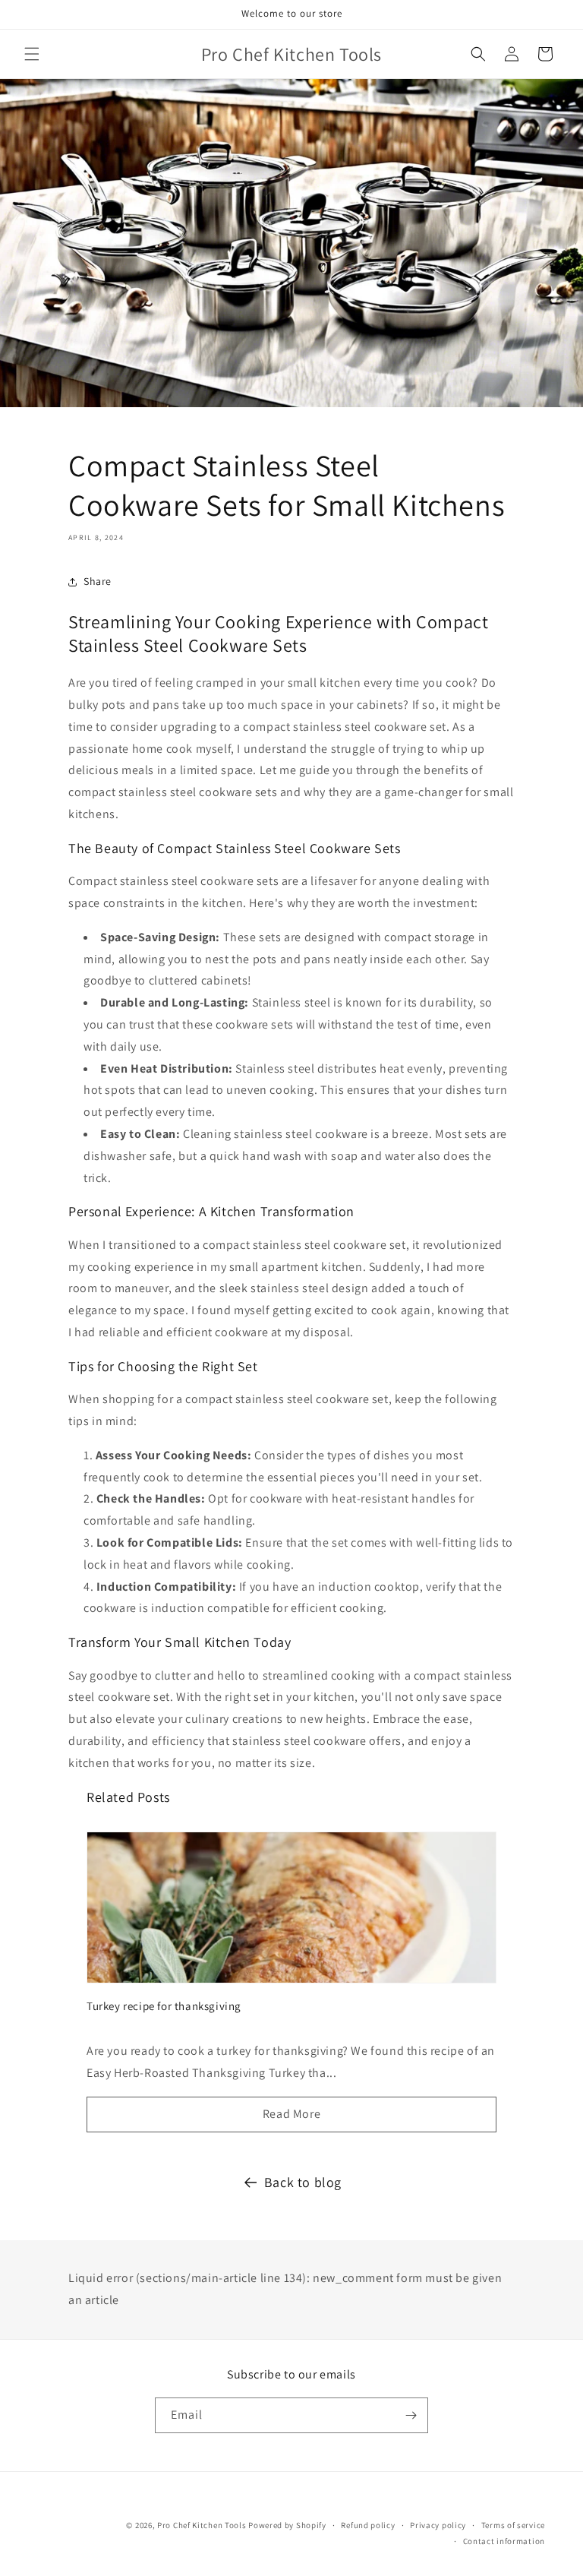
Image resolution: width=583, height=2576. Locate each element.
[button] (32, 54)
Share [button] (98, 581)
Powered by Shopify (287, 2525)
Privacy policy (438, 2525)
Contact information (504, 2541)
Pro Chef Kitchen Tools (202, 2525)
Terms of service (513, 2525)
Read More (291, 2114)
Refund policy (368, 2525)
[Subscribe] (411, 2415)
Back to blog (303, 2182)
